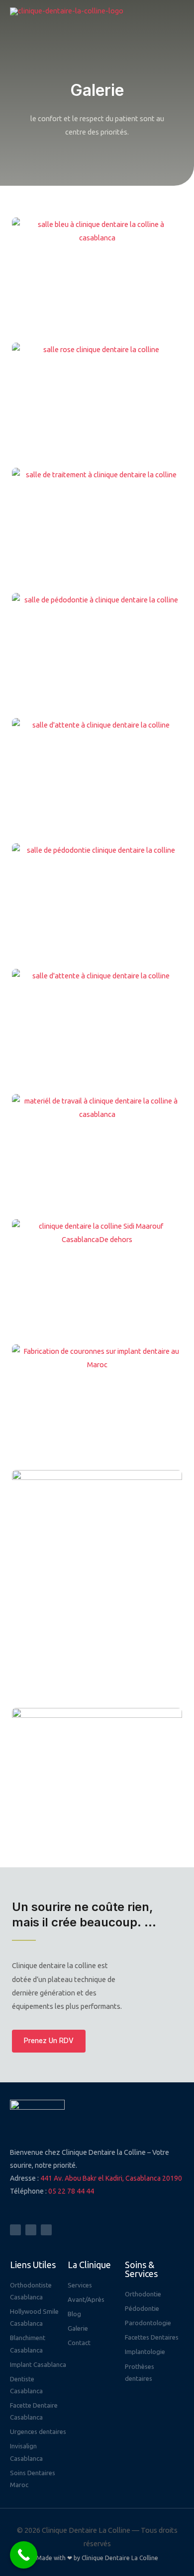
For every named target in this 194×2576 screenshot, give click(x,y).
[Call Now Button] (24, 2555)
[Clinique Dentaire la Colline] (67, 11)
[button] (49, 2041)
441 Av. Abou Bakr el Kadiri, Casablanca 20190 (111, 2178)
